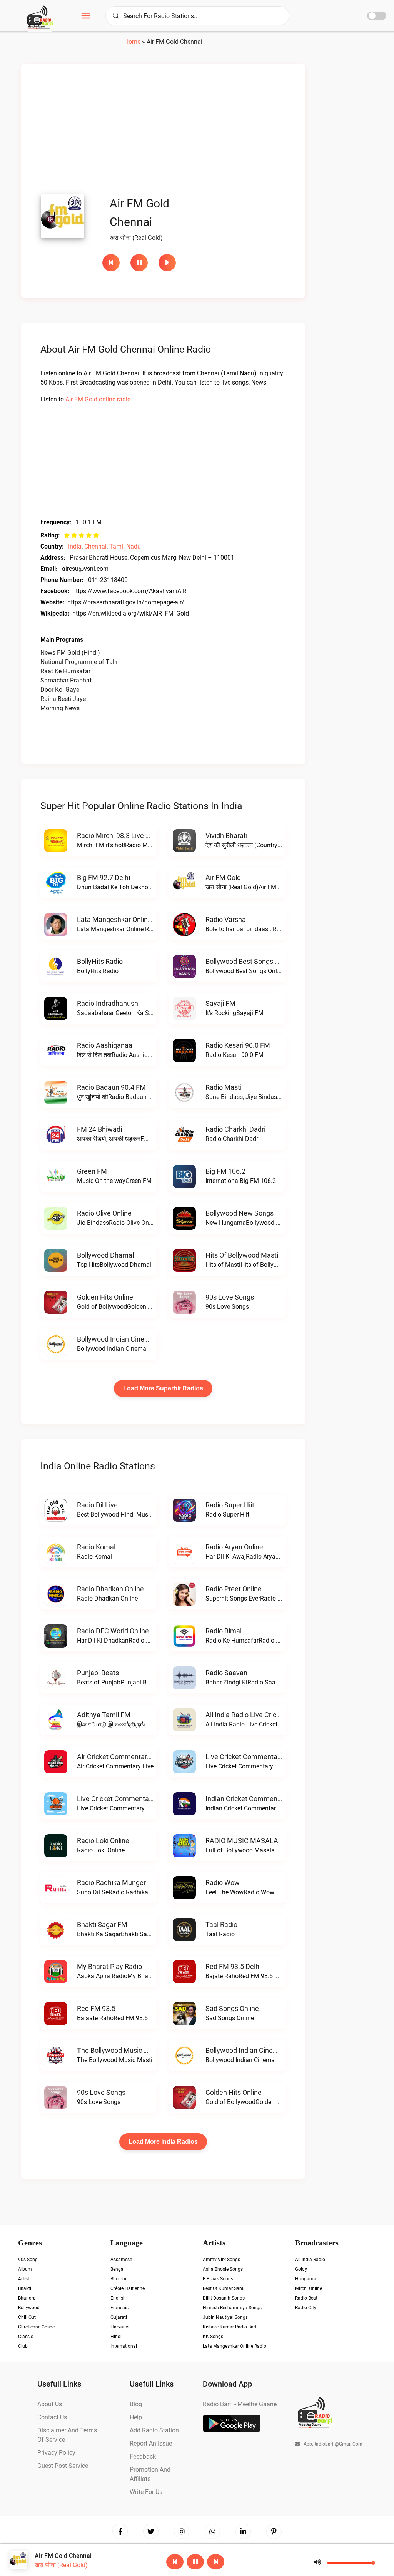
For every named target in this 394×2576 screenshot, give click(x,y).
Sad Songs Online (232, 2008)
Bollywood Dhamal (105, 1255)
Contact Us (52, 2417)
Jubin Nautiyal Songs (225, 2317)
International (124, 2346)
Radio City (306, 2308)
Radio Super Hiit (230, 1505)
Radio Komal (96, 1547)
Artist (24, 2279)
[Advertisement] (163, 131)
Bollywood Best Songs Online (250, 961)
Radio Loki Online (103, 1841)
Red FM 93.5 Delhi (233, 1966)
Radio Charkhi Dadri (235, 1129)
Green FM (92, 1171)
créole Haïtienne (128, 2288)
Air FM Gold (223, 877)
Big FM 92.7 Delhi (104, 877)
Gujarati (119, 2317)
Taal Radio (221, 1924)
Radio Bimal (224, 1631)
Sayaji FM (220, 1003)
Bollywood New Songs (240, 1213)
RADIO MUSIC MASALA (242, 1841)
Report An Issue (151, 2443)
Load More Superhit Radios (163, 1388)
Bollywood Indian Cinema (116, 1339)
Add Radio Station (154, 2430)
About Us (50, 2404)
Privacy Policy (56, 2453)
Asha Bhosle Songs (223, 2269)
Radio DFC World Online (113, 1631)
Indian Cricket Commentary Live (255, 1799)
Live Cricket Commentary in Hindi (128, 1799)
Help (136, 2417)
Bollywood (29, 2308)
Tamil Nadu (125, 546)
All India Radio (310, 2260)
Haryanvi (120, 2327)
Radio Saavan (226, 1673)
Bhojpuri (119, 2279)
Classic (26, 2337)
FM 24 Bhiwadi (99, 1129)
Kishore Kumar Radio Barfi (230, 2327)
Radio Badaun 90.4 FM (111, 1087)
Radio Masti (224, 1087)
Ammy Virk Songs (221, 2260)
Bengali (118, 2269)
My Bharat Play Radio (109, 1966)
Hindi (116, 2337)
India (75, 546)
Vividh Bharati (226, 836)
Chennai (95, 546)
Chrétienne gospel (37, 2327)
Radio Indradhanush (108, 1003)
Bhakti (25, 2288)
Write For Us (146, 2492)
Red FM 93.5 (96, 2008)
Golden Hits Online (105, 1297)
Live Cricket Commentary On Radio (259, 1757)
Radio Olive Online (104, 1213)
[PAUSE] (141, 263)
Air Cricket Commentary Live (121, 1757)
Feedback (143, 2456)
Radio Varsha (226, 919)
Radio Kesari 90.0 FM (238, 1045)
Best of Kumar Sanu (224, 2288)
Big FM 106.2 (225, 1171)
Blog (136, 2404)
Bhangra (27, 2298)
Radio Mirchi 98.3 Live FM (116, 836)
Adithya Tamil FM (104, 1715)
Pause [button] (139, 263)
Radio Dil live (97, 1505)
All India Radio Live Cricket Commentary (267, 1715)
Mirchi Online (309, 2288)
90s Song (28, 2260)
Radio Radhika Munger (111, 1883)
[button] (86, 17)
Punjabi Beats (98, 1673)
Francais (119, 2308)
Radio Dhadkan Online (110, 1589)
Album (25, 2269)
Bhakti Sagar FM (102, 1924)
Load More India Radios (163, 2142)
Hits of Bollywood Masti (242, 1255)
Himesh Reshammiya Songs (232, 2308)
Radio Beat (306, 2298)
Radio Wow (223, 1883)
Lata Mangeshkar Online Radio (124, 919)
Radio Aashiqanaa (105, 1045)
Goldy (301, 2269)
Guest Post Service (63, 2466)
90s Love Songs (230, 1297)
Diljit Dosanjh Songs (224, 2298)
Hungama (306, 2279)
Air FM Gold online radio (98, 399)
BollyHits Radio (100, 961)
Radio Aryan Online (234, 1547)
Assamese (121, 2260)
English (118, 2298)
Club (23, 2346)
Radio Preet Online (234, 1589)
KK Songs (213, 2337)
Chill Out (27, 2317)
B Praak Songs (218, 2279)
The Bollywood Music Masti (119, 2050)
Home (132, 42)
